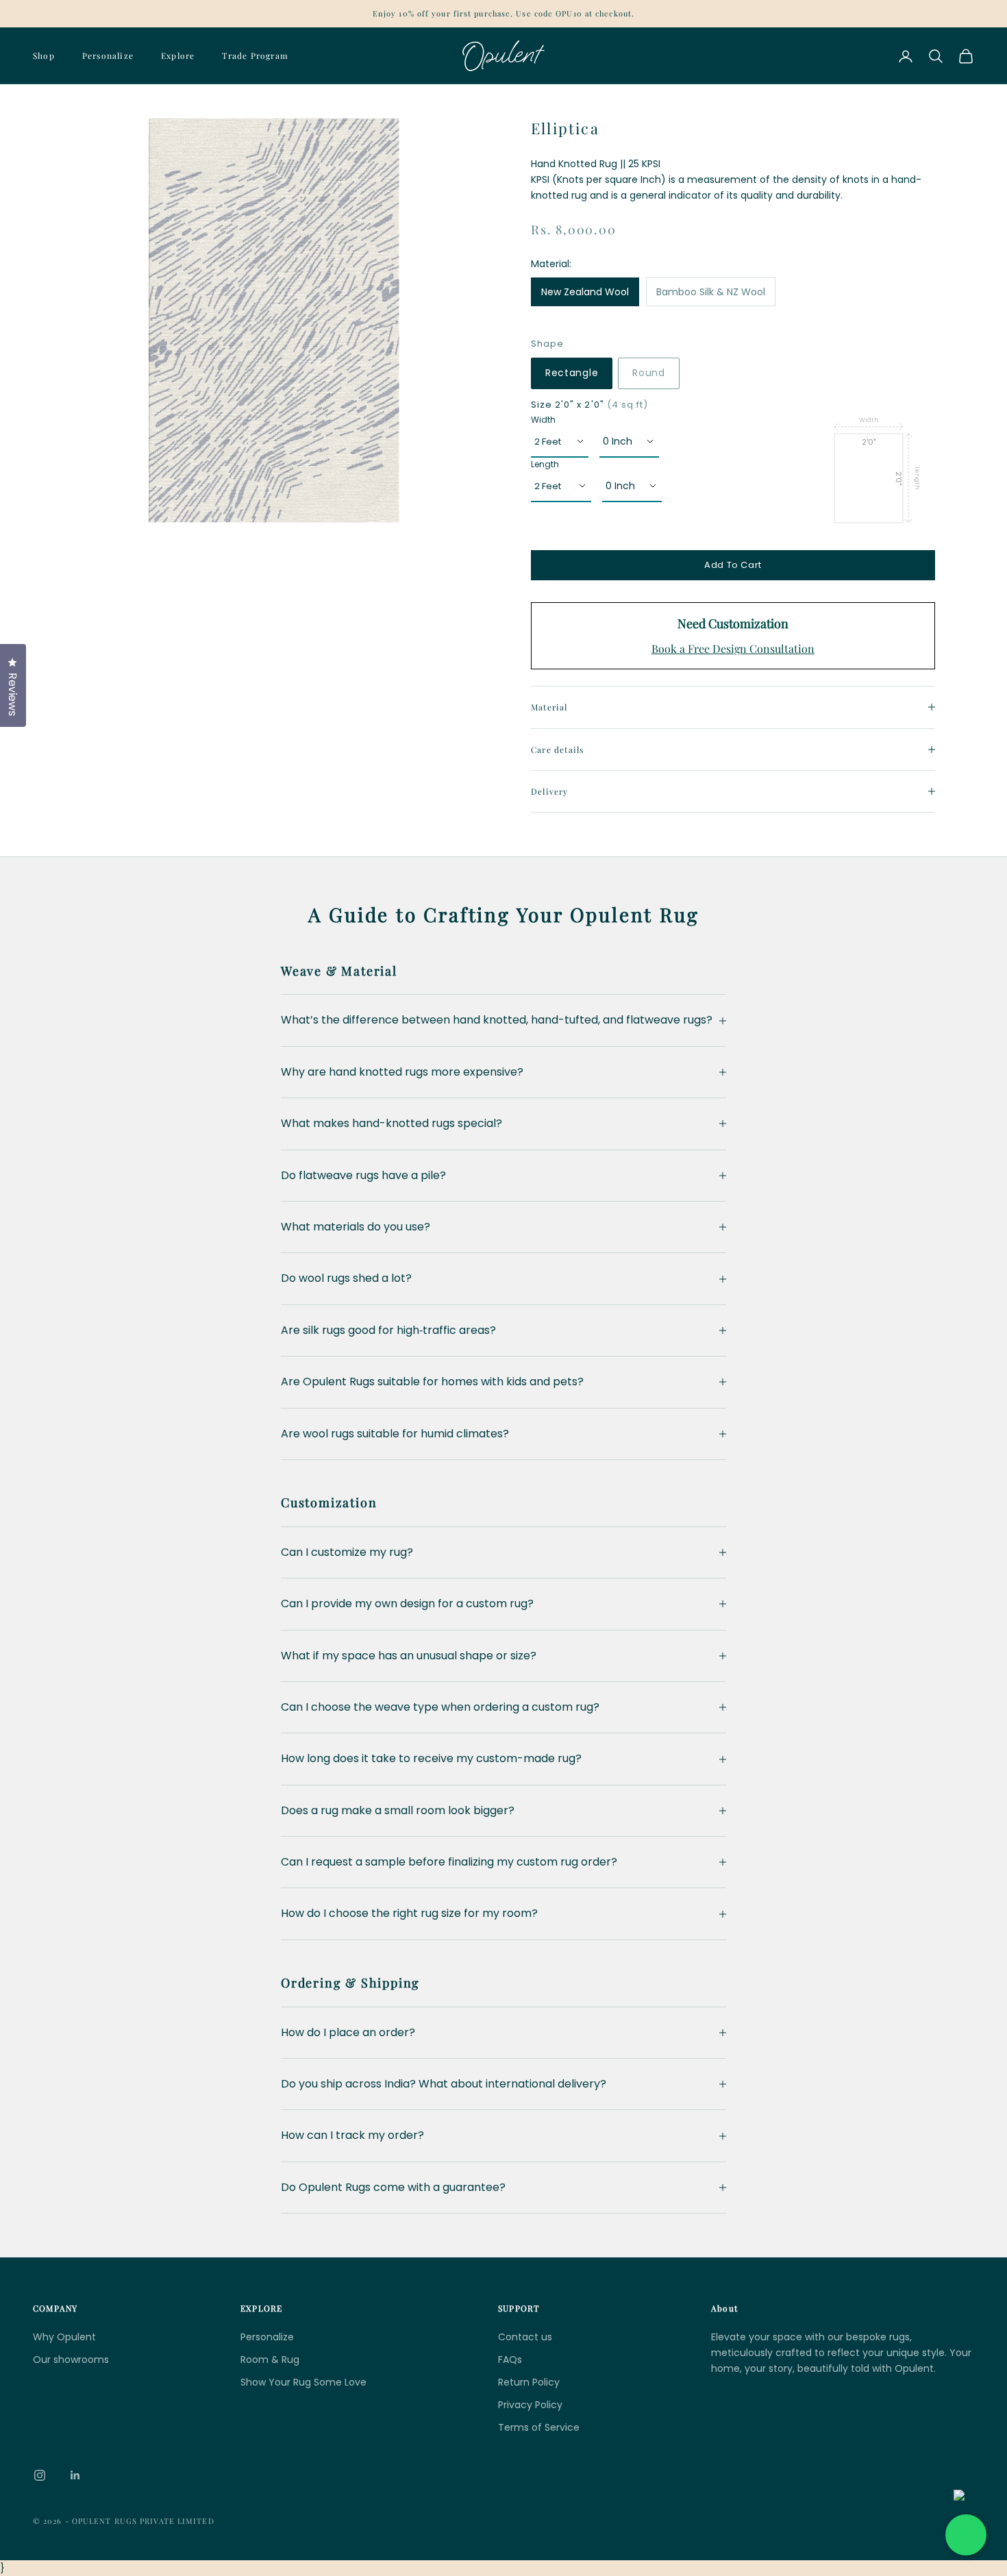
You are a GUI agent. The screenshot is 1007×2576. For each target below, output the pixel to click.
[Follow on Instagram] (40, 2475)
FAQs (510, 2360)
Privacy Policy (530, 2405)
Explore (178, 55)
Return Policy (529, 2382)
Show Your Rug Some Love (303, 2382)
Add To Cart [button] (733, 565)
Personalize (108, 55)
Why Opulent (64, 2337)
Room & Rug (270, 2360)
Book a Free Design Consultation (733, 648)
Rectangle (572, 373)
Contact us (525, 2337)
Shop (44, 55)
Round (649, 373)
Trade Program (255, 55)
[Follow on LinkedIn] (75, 2475)
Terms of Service (539, 2427)
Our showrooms (71, 2360)
